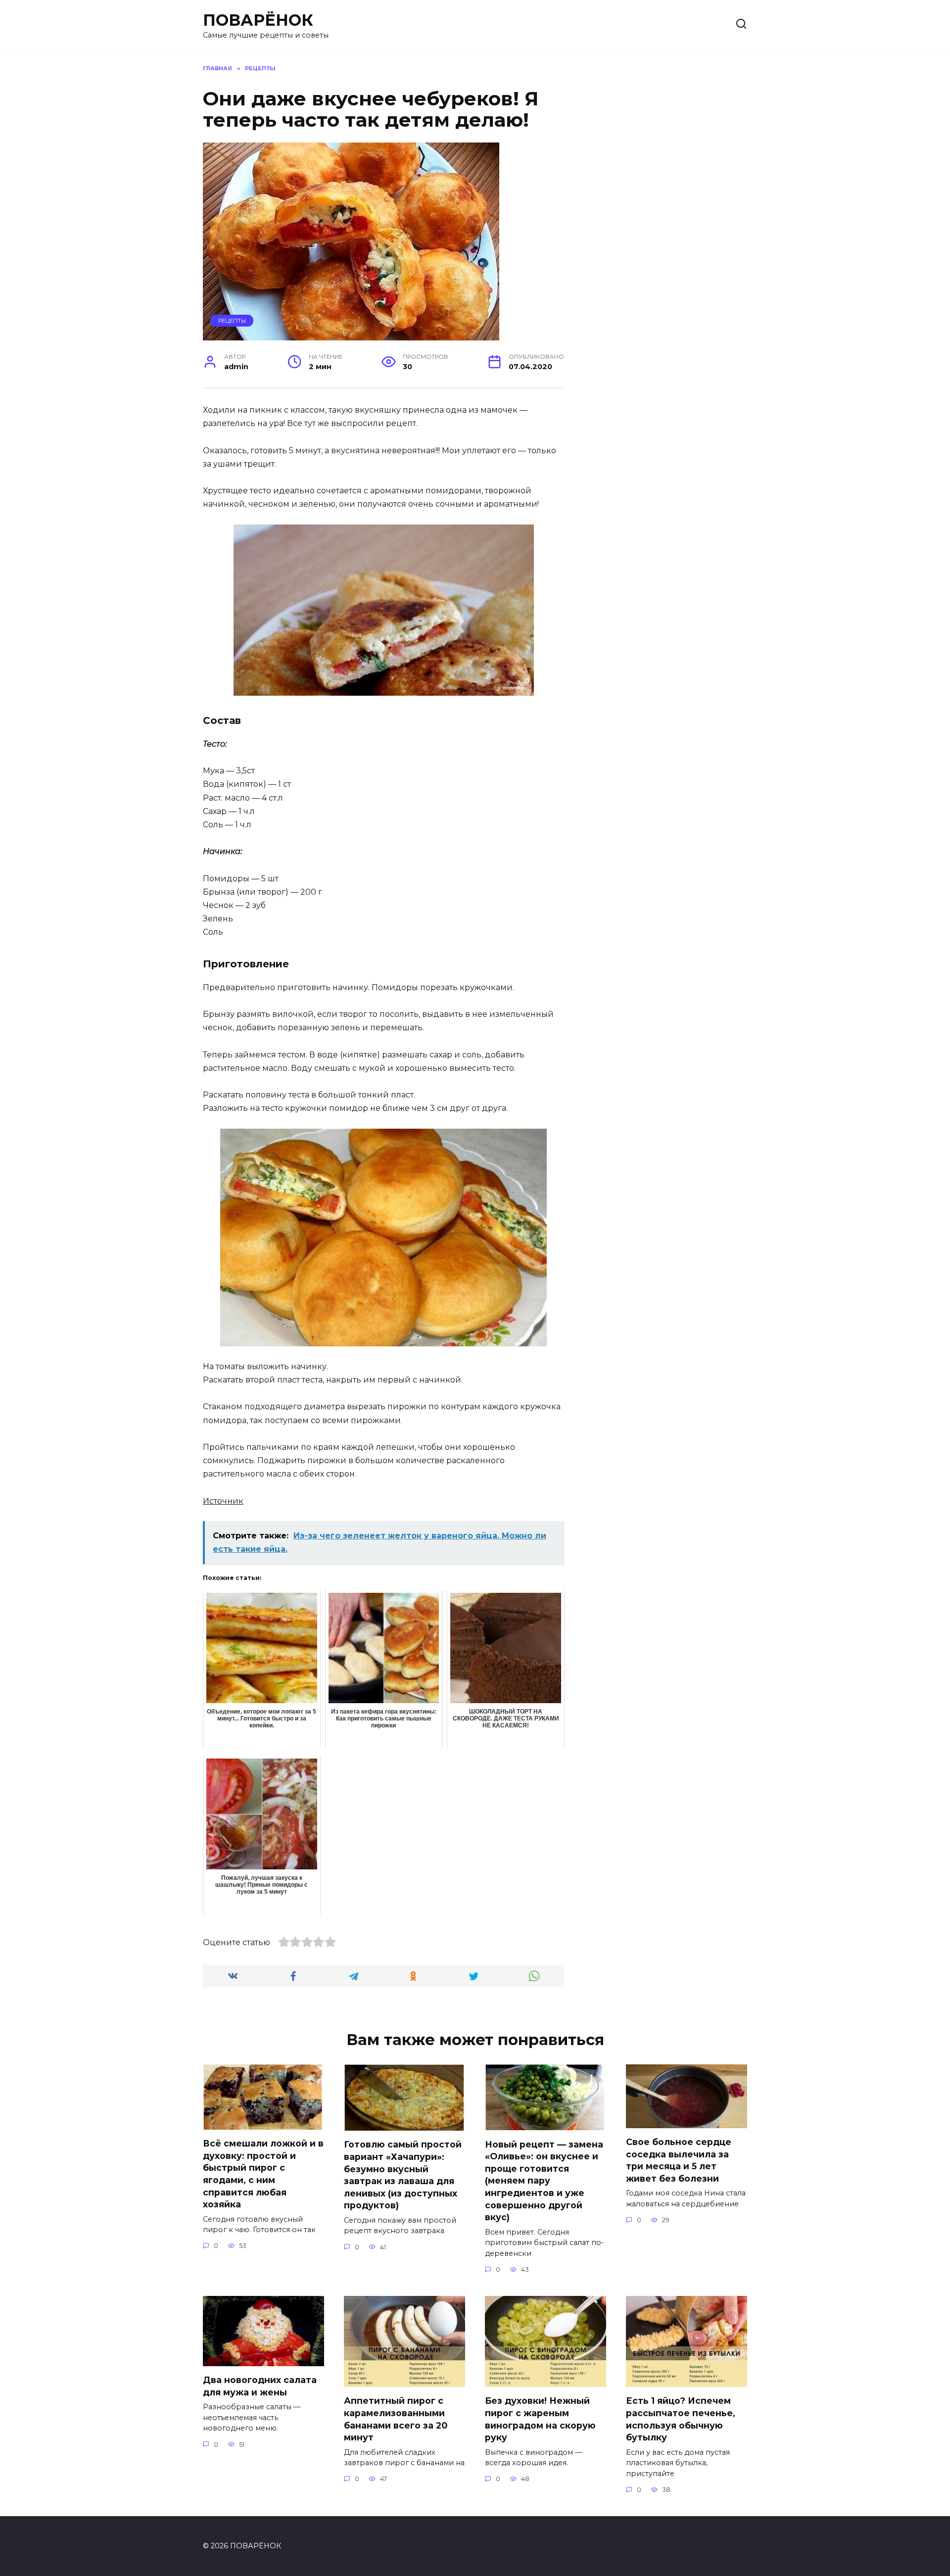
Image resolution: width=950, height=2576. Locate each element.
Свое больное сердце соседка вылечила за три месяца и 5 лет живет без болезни (679, 2160)
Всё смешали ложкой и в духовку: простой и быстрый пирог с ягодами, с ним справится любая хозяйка (263, 2174)
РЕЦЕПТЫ (232, 321)
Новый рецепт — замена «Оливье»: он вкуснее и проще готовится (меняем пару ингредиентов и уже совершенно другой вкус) (544, 2180)
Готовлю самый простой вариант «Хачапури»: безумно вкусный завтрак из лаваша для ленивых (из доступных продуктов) (403, 2175)
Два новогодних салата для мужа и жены (260, 2386)
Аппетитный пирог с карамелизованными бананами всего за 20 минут (396, 2419)
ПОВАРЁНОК (258, 20)
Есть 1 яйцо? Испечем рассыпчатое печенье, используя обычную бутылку (681, 2419)
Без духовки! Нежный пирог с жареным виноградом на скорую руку (540, 2419)
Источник (223, 1501)
